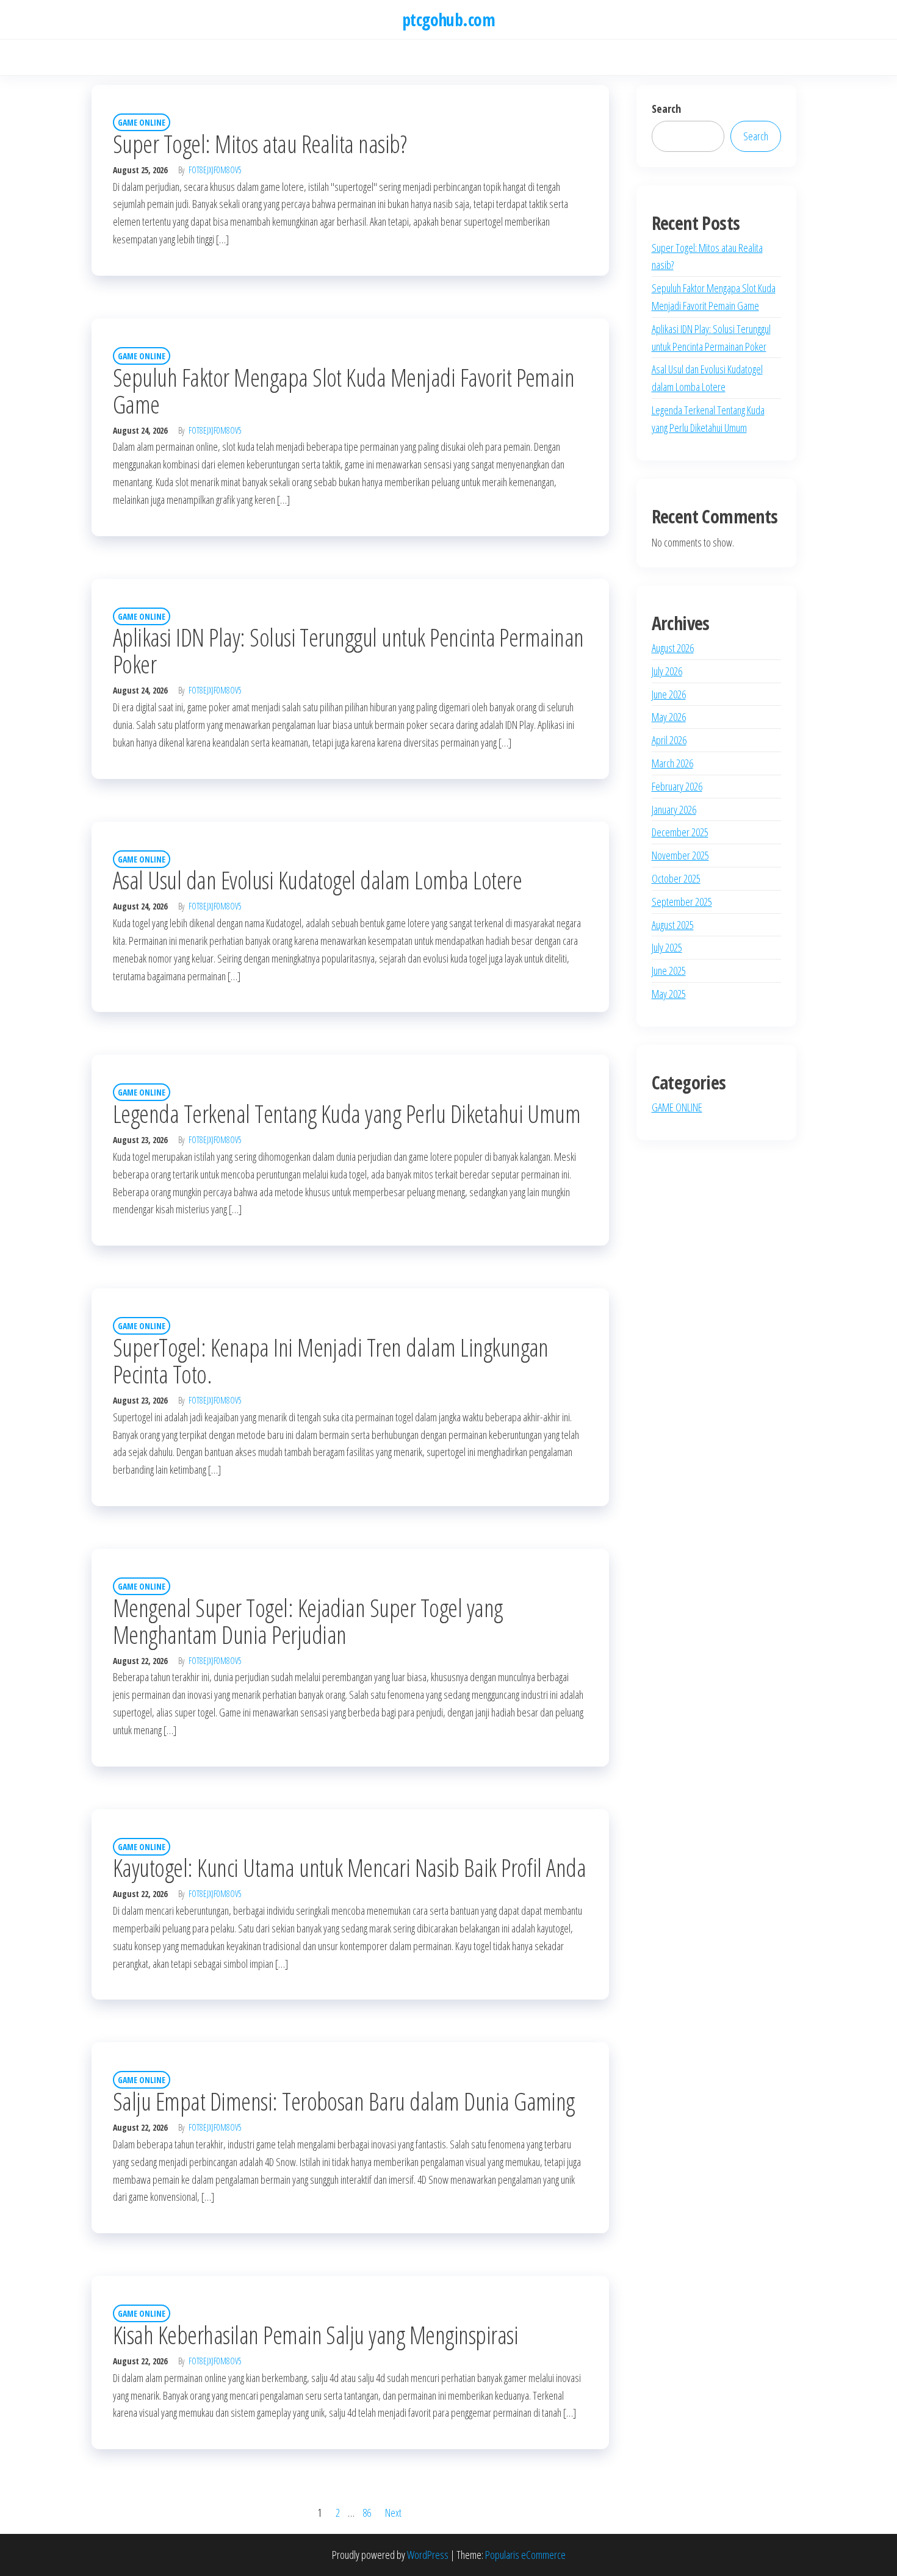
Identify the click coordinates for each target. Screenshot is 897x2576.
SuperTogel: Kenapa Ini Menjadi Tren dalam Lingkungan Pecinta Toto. (331, 1361)
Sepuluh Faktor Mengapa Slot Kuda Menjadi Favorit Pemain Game (344, 391)
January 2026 (674, 809)
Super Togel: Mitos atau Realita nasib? (260, 144)
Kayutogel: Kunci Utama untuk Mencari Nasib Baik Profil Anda (349, 1867)
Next (393, 2513)
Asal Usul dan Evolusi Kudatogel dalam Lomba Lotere (317, 880)
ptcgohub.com (448, 20)
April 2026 (669, 740)
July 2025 (667, 947)
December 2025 (680, 832)
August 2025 (673, 925)
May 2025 (669, 994)
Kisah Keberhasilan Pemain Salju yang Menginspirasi (315, 2335)
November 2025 (680, 855)
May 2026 (669, 717)
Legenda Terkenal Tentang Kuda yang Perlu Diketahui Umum (347, 1114)
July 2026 (667, 671)
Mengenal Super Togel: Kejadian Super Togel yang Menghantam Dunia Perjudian (308, 1621)
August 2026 (673, 648)
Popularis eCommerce (525, 2555)
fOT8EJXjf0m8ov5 (215, 170)
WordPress (428, 2555)
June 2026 (669, 694)
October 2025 (676, 878)
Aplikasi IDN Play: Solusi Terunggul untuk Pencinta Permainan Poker (348, 651)
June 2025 (669, 970)
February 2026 (677, 786)
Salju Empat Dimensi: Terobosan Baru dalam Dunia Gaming (344, 2101)
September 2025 (682, 902)
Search (666, 109)
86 (367, 2513)
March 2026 (672, 763)
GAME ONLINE (142, 122)
